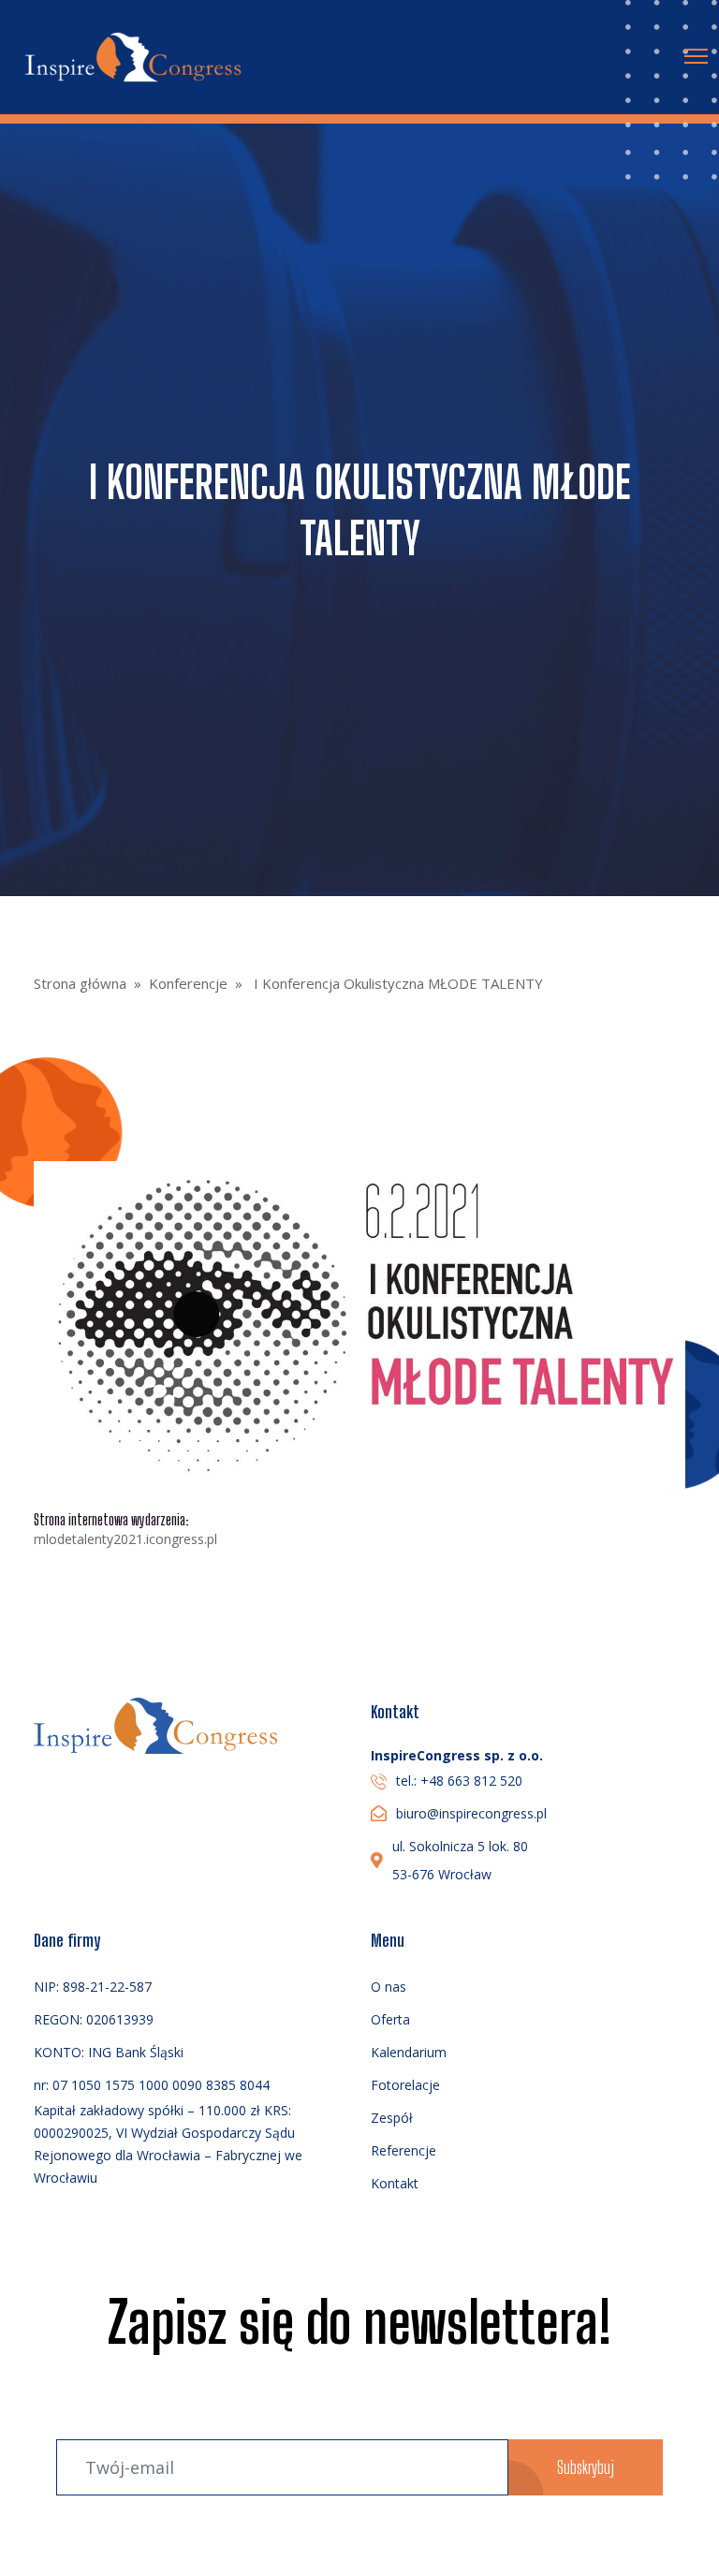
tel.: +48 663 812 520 (459, 1781)
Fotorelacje (405, 2085)
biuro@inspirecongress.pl (471, 1813)
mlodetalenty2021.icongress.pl (125, 1539)
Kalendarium (409, 2052)
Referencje (404, 2150)
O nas (389, 1987)
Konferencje (188, 983)
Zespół (392, 2118)
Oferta (390, 2019)
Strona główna (80, 983)
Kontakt (395, 2183)
